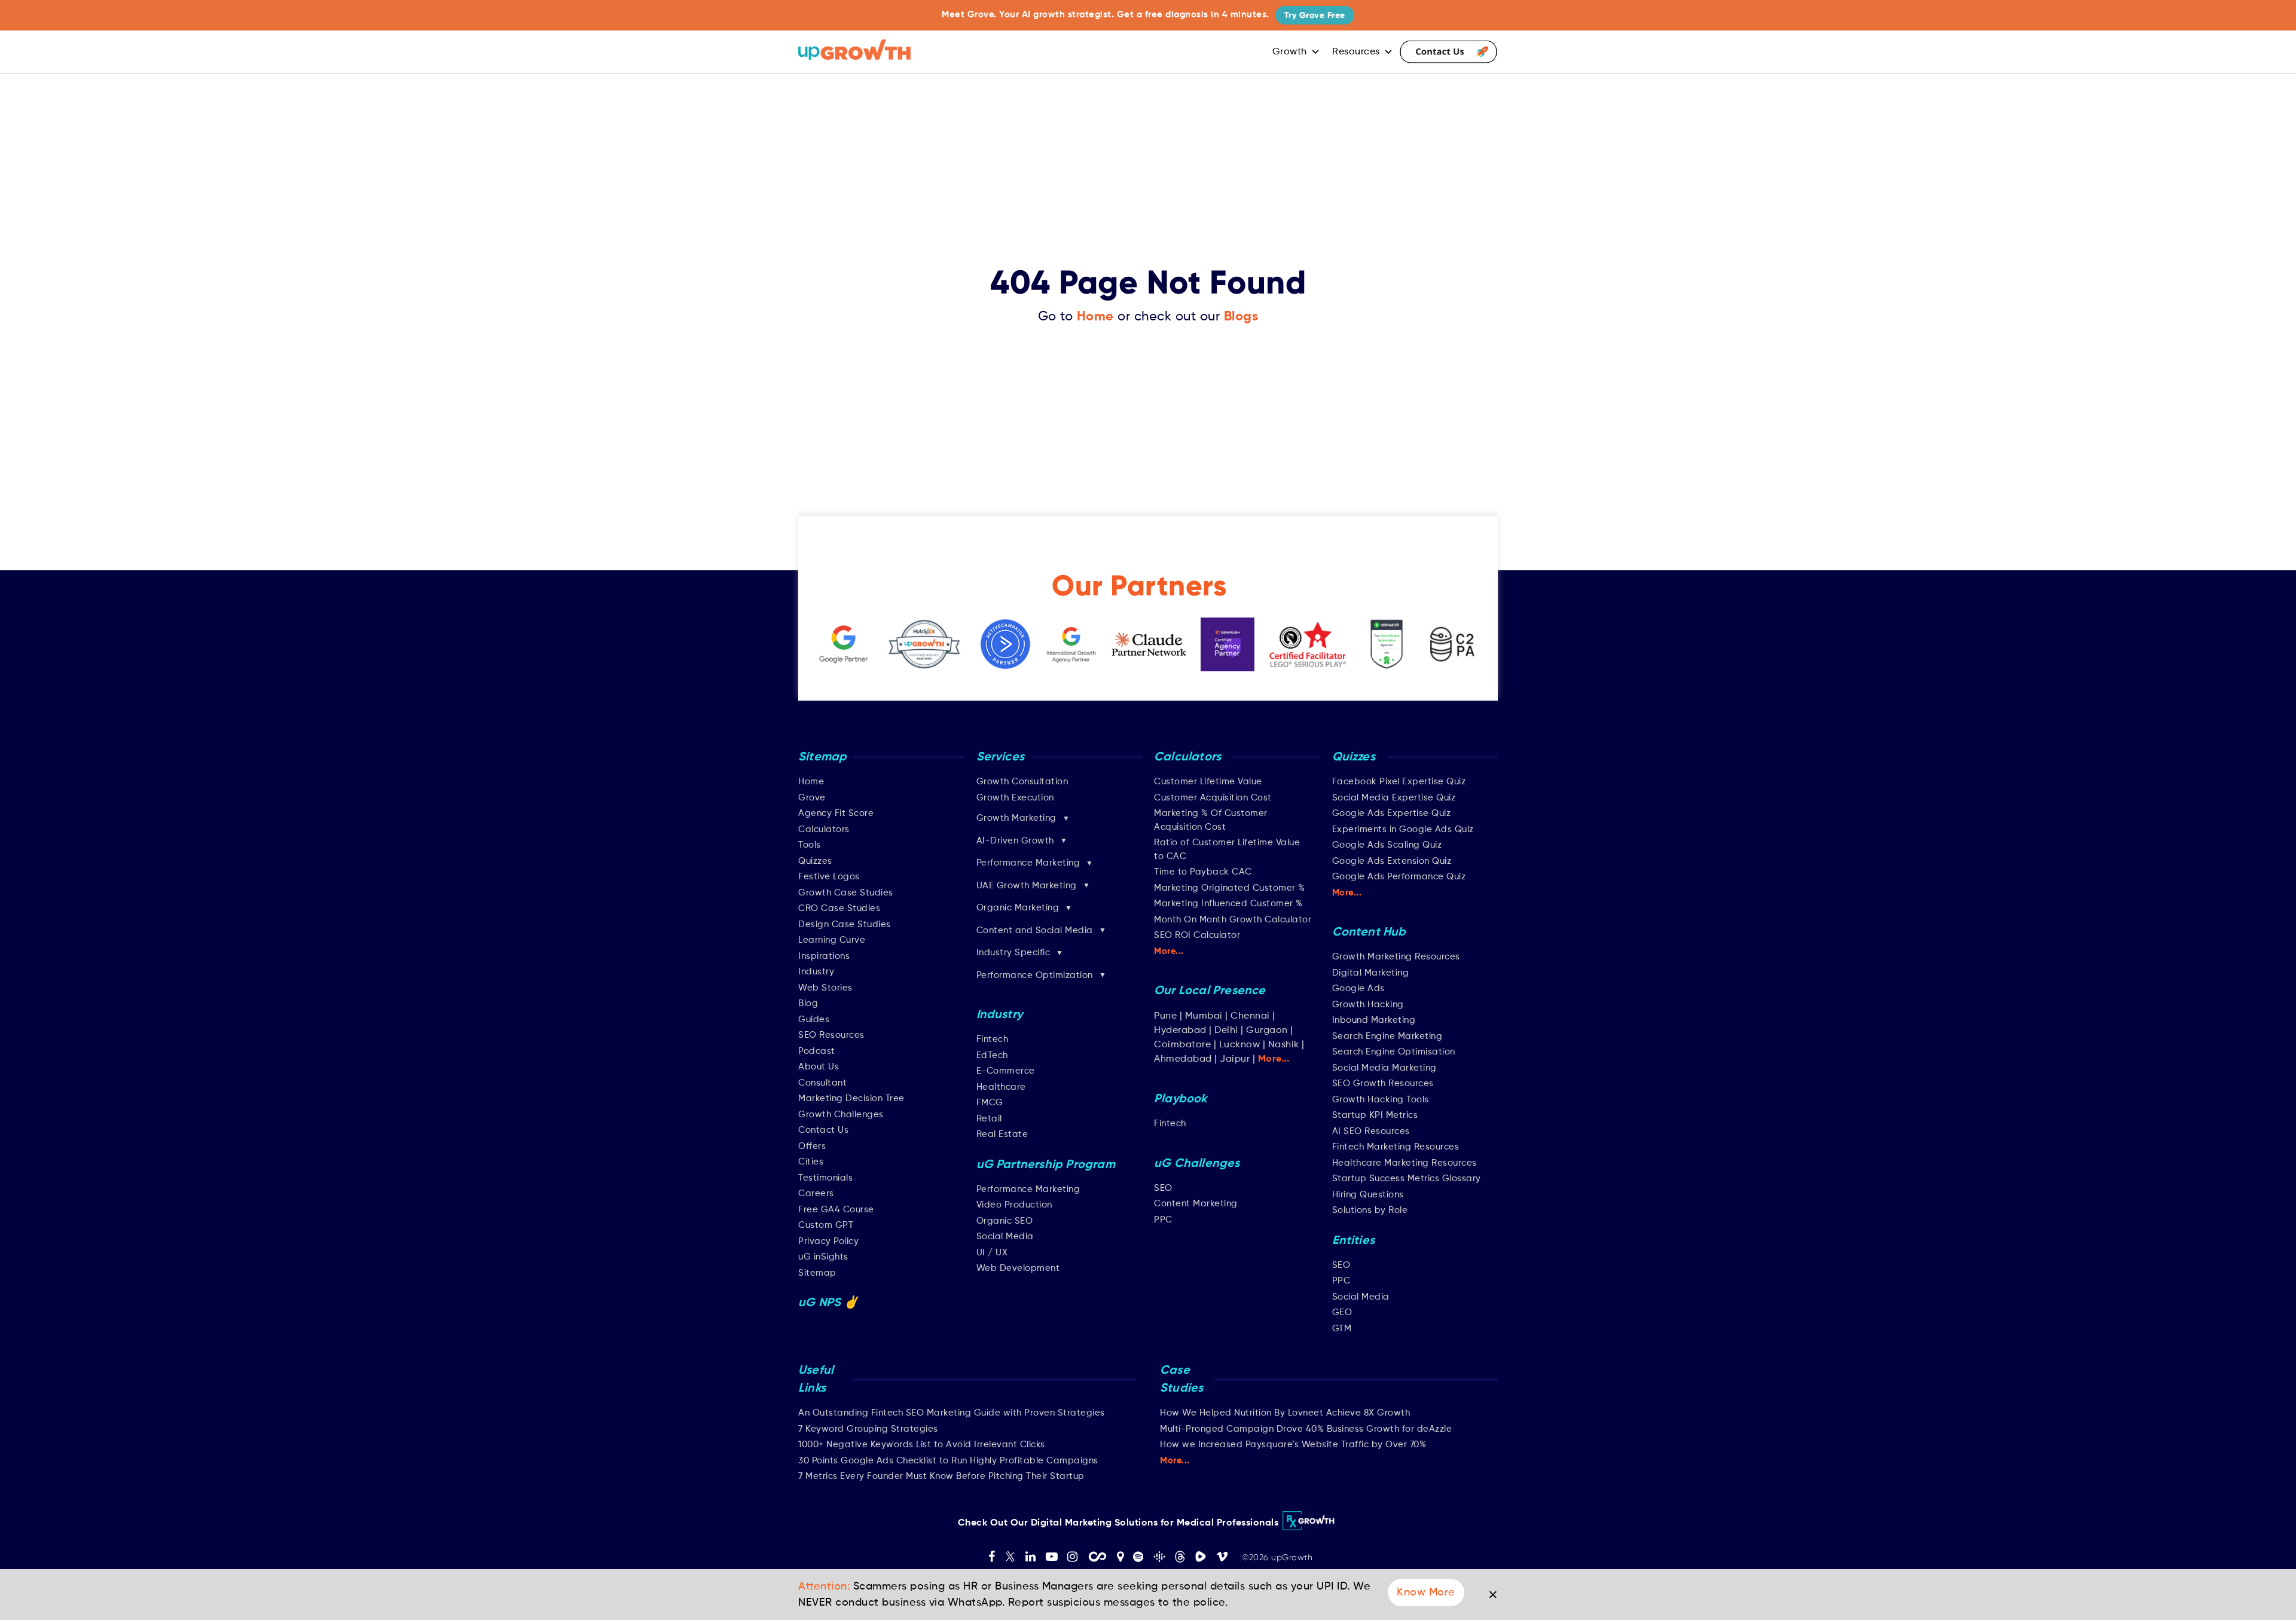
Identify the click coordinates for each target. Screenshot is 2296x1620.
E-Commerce (1006, 1071)
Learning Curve (832, 940)
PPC (1163, 1220)
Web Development (1018, 1268)
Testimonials (825, 1178)
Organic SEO (1005, 1221)
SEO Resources (831, 1035)
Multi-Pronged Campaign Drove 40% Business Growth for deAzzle (1306, 1429)
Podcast (817, 1051)
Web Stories (825, 988)
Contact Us (1448, 52)
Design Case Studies (845, 924)
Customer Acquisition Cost (1213, 798)
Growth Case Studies (846, 893)
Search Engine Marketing (1387, 1036)
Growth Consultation (1022, 782)
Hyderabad (1180, 1031)
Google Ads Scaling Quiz (1387, 845)
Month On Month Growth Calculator (1233, 920)
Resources (1356, 52)
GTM (1342, 1329)
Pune (1165, 1016)
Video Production (1014, 1205)
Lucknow (1240, 1045)
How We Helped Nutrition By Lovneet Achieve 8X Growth (1285, 1413)
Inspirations (824, 956)
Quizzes (815, 861)
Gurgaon (1267, 1031)
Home (1095, 317)
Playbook (1181, 1099)
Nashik (1285, 1045)
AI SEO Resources (1371, 1131)
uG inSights (823, 1257)
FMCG (990, 1103)
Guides (814, 1020)
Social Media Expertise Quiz (1394, 798)
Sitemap (817, 1273)
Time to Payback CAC (1203, 872)
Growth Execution (1015, 798)
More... (1169, 951)
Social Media (1005, 1237)
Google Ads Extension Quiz (1392, 861)
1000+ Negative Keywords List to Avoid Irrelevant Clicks (922, 1445)
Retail (989, 1119)
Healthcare (1001, 1087)
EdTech (992, 1055)
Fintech (993, 1039)
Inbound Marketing (1374, 1020)
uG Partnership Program (1046, 1165)
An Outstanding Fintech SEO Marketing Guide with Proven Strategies (952, 1413)
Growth (1290, 52)
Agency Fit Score (836, 813)
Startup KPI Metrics (1375, 1115)
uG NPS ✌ (829, 1303)
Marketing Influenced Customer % (1228, 904)
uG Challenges (1197, 1164)
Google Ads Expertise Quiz (1392, 813)
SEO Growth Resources (1383, 1083)
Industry (816, 972)
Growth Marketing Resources (1396, 957)
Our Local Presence (1210, 991)
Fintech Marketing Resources (1396, 1147)
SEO (1163, 1188)
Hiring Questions (1368, 1195)
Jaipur (1235, 1059)
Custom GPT (826, 1225)
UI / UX (992, 1253)
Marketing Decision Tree (851, 1098)
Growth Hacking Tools (1381, 1100)
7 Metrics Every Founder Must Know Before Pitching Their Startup (941, 1476)
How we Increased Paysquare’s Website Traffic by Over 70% (1293, 1445)
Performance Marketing (1028, 1189)
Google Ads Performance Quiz (1399, 877)
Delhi (1226, 1031)
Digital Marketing (1371, 973)
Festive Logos (829, 877)
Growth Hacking (1368, 1005)
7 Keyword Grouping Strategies (868, 1429)
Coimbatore (1182, 1045)
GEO (1342, 1312)
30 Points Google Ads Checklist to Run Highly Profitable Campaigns (948, 1461)
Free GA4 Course (836, 1210)
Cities (811, 1162)
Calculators (824, 829)
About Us (819, 1067)
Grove (812, 798)
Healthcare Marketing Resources (1405, 1163)
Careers (816, 1193)
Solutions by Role (1370, 1210)
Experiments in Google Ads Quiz (1403, 829)
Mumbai (1204, 1016)
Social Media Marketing (1384, 1068)
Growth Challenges (841, 1115)
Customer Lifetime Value (1208, 782)
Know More (1426, 1593)
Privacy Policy (828, 1241)
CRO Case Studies (839, 908)
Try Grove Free (1315, 15)
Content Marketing (1196, 1204)
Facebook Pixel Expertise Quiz (1399, 782)
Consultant (822, 1083)
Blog (808, 1003)
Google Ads (1358, 988)
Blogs (1241, 317)
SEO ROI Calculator (1197, 935)
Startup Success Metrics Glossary (1407, 1179)
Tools (810, 845)
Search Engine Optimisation (1394, 1052)
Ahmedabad (1183, 1059)
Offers (812, 1146)
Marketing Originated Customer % (1230, 888)
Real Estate (1002, 1134)
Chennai (1250, 1016)
